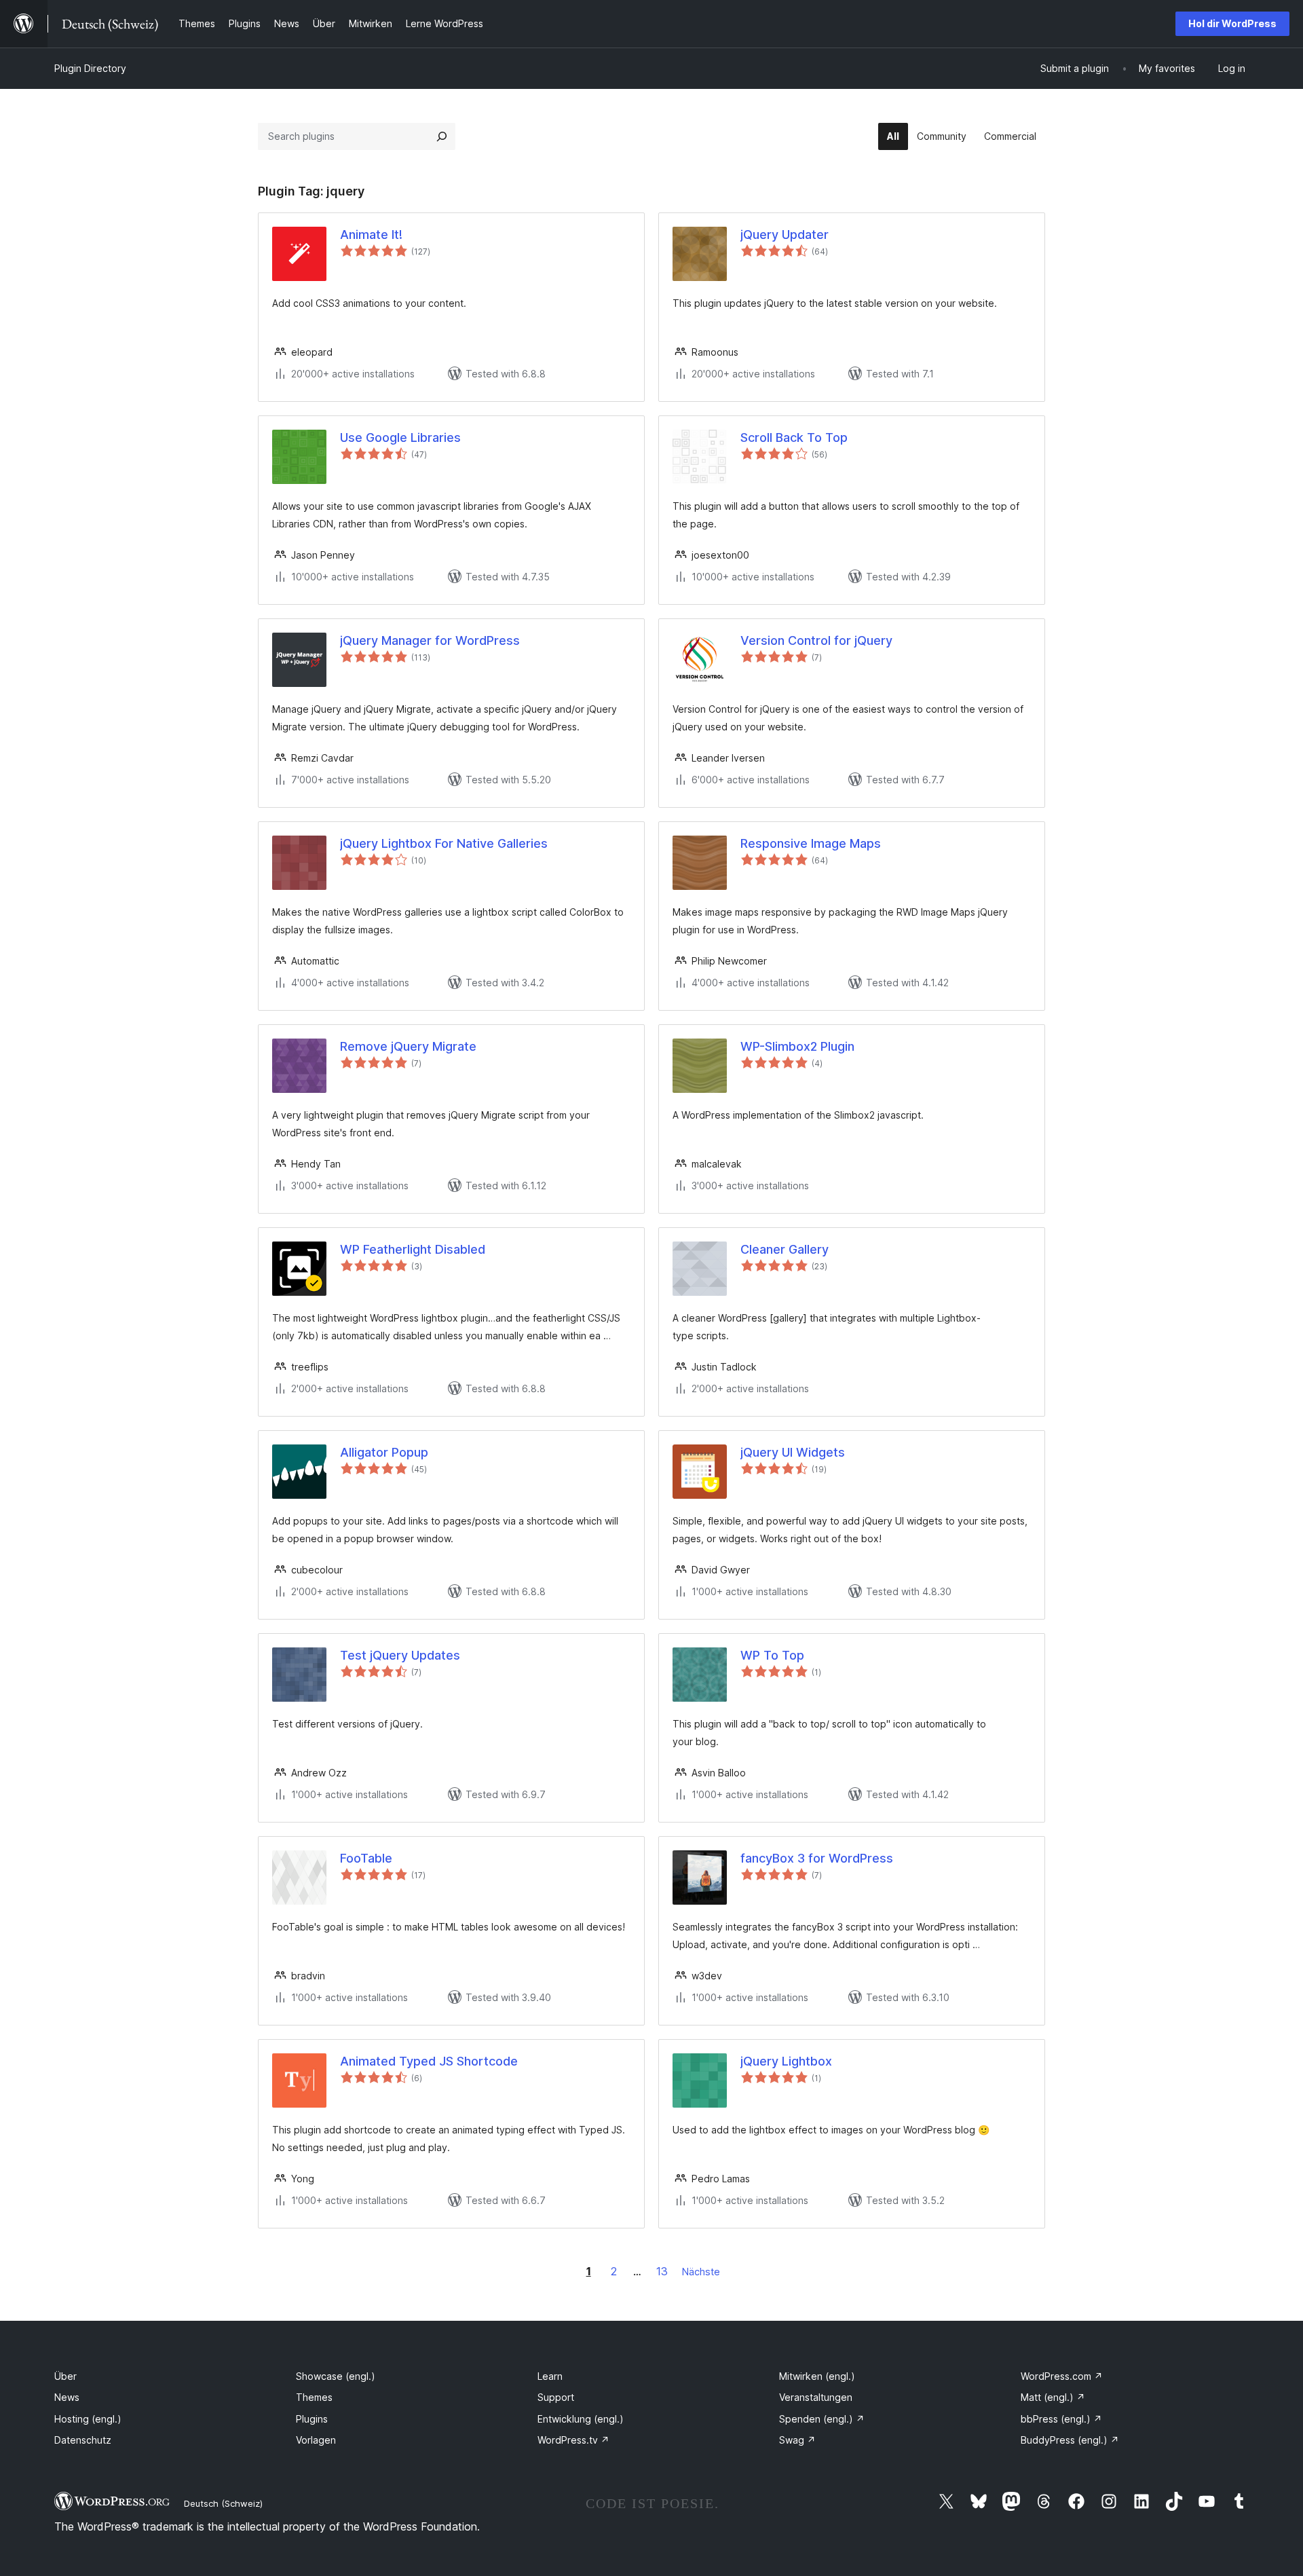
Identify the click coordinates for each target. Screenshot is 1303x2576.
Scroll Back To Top (794, 437)
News (67, 2397)
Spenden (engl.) (822, 2419)
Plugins (312, 2419)
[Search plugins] (442, 136)
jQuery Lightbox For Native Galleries (444, 843)
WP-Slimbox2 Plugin (797, 1046)
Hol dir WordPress (1232, 23)
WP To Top (772, 1655)
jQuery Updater (785, 235)
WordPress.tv (573, 2440)
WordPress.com (1062, 2376)
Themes (314, 2397)
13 (662, 2271)
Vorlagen (316, 2440)
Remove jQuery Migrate (408, 1046)
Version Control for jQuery (816, 640)
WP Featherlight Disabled (413, 1249)
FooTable (366, 1858)
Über (65, 2376)
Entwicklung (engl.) (581, 2419)
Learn (550, 2376)
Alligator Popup (384, 1452)
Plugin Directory (90, 68)
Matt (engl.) (1053, 2397)
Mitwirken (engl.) (817, 2376)
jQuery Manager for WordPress (430, 640)
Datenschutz (83, 2440)
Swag (797, 2440)
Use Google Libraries (400, 437)
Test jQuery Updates (400, 1655)
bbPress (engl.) (1061, 2419)
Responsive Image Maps (811, 843)
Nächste (701, 2272)
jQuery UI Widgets (793, 1452)
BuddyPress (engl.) (1070, 2440)
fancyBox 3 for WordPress (817, 1858)
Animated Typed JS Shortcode (429, 2061)
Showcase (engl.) (336, 2376)
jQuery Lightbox (786, 2061)
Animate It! (371, 235)
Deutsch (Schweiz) (223, 2503)
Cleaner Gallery (785, 1249)
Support (556, 2397)
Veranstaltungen (816, 2397)
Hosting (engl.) (88, 2419)
